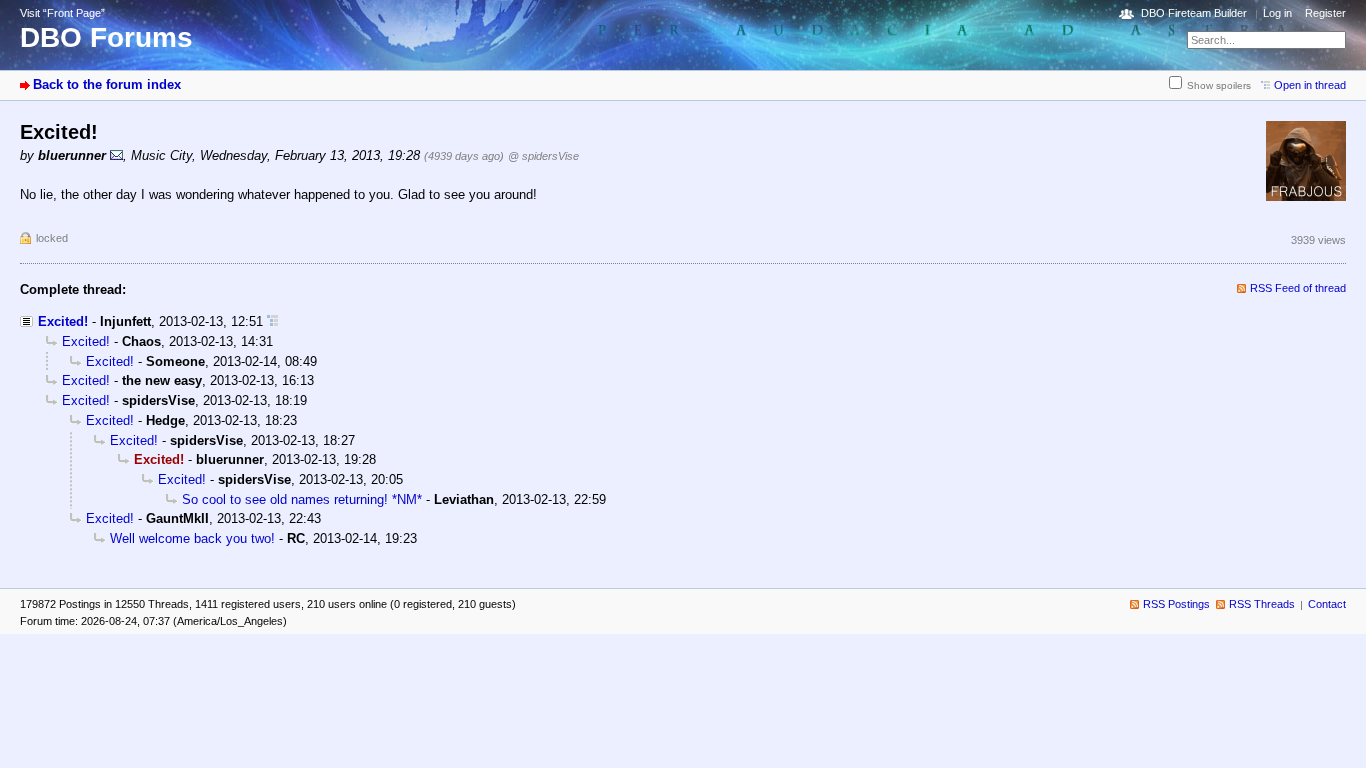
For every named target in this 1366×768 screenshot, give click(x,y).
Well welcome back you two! (192, 538)
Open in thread (1310, 85)
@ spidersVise (543, 156)
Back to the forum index (107, 84)
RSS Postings (1176, 604)
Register (1325, 13)
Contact (1327, 604)
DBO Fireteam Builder (1194, 13)
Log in (1277, 13)
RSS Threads (1262, 604)
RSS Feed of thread (1298, 288)
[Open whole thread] (272, 321)
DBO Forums (106, 37)
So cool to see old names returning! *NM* (302, 499)
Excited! (63, 321)
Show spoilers (1219, 85)
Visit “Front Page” (62, 13)
